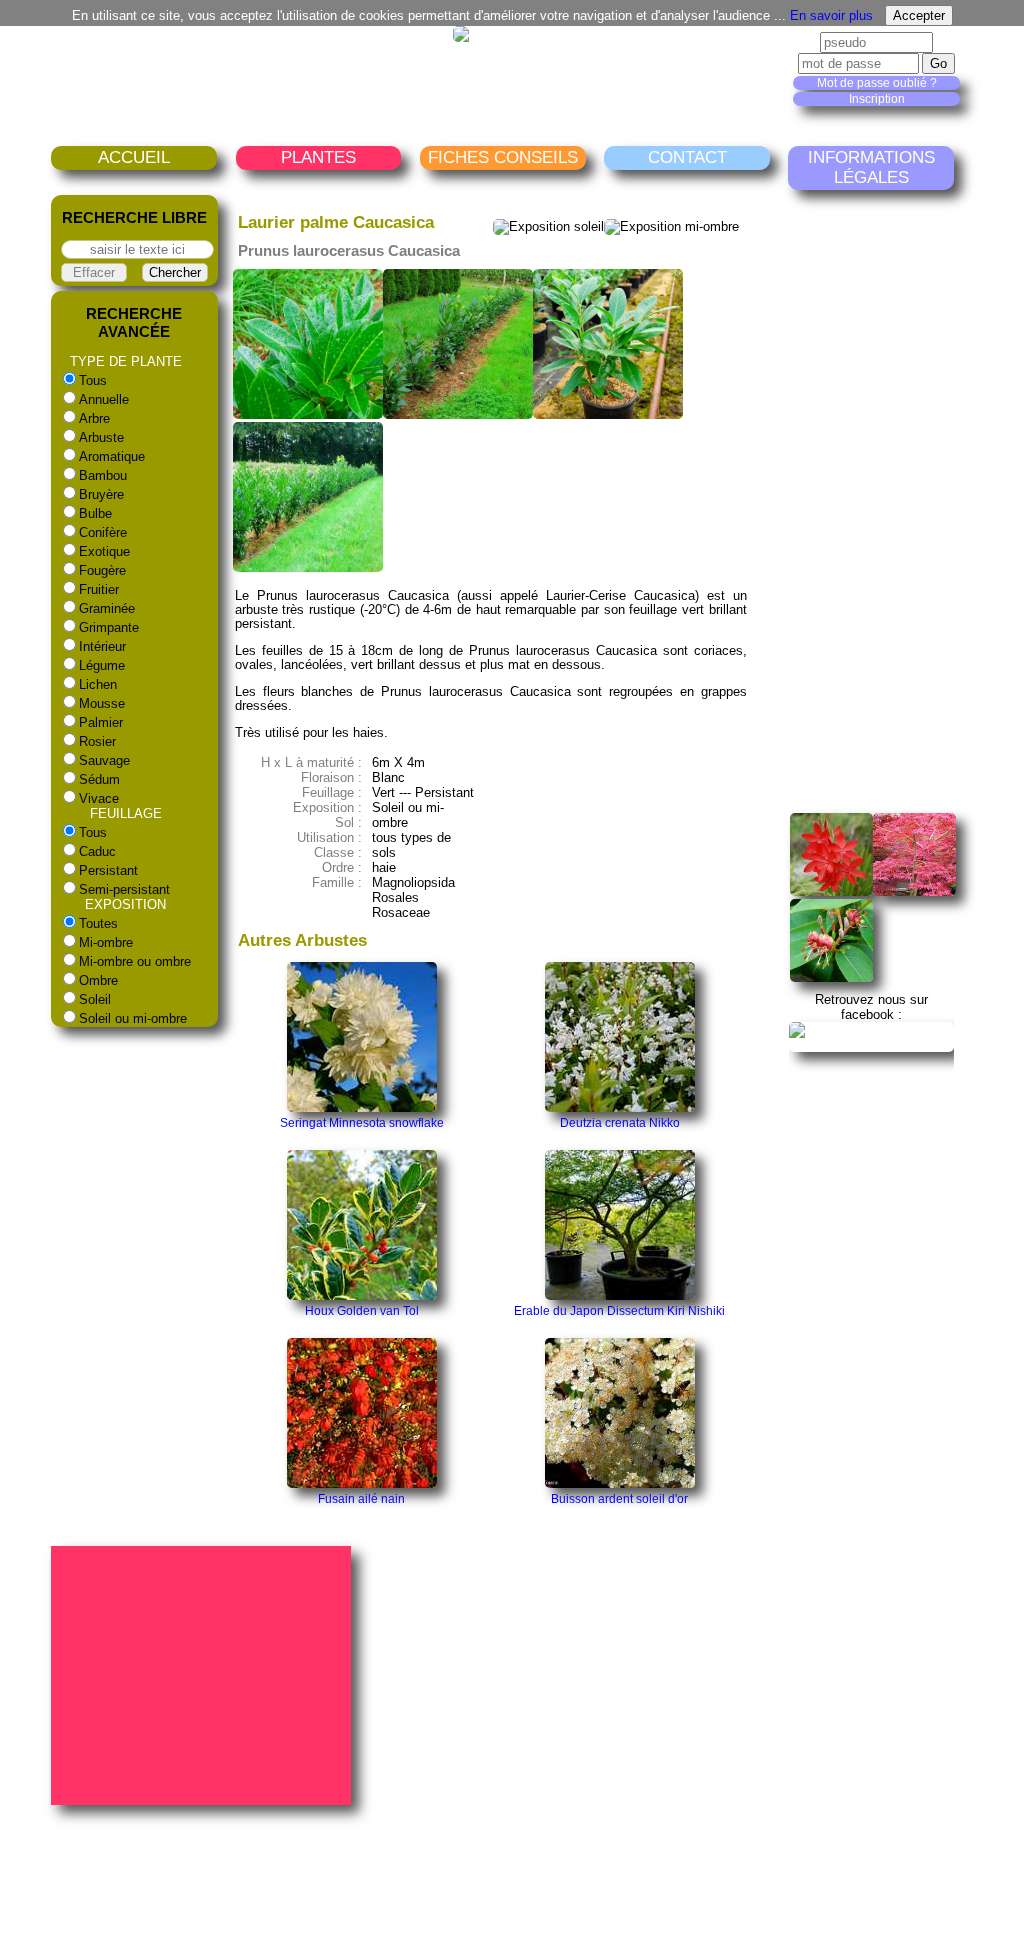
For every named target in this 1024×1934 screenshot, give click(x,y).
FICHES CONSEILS (503, 157)
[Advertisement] (906, 502)
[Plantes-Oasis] (872, 1044)
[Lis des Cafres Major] (831, 891)
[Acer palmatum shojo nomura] (914, 891)
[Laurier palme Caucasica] (308, 414)
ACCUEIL (134, 157)
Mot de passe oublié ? (877, 83)
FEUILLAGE (126, 813)
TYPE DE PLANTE (126, 361)
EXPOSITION (125, 904)
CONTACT (687, 157)
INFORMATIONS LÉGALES (871, 167)
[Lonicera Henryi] (831, 977)
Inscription (877, 99)
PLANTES (318, 157)
